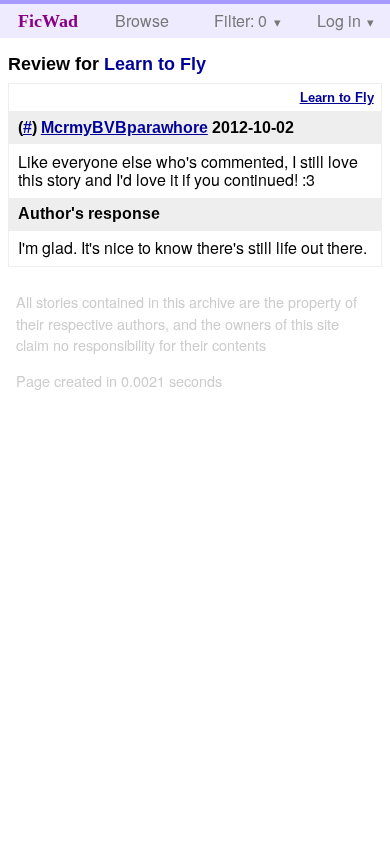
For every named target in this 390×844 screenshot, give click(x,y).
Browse (142, 20)
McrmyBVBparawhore (124, 127)
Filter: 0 (240, 20)
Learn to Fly (155, 64)
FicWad (48, 21)
